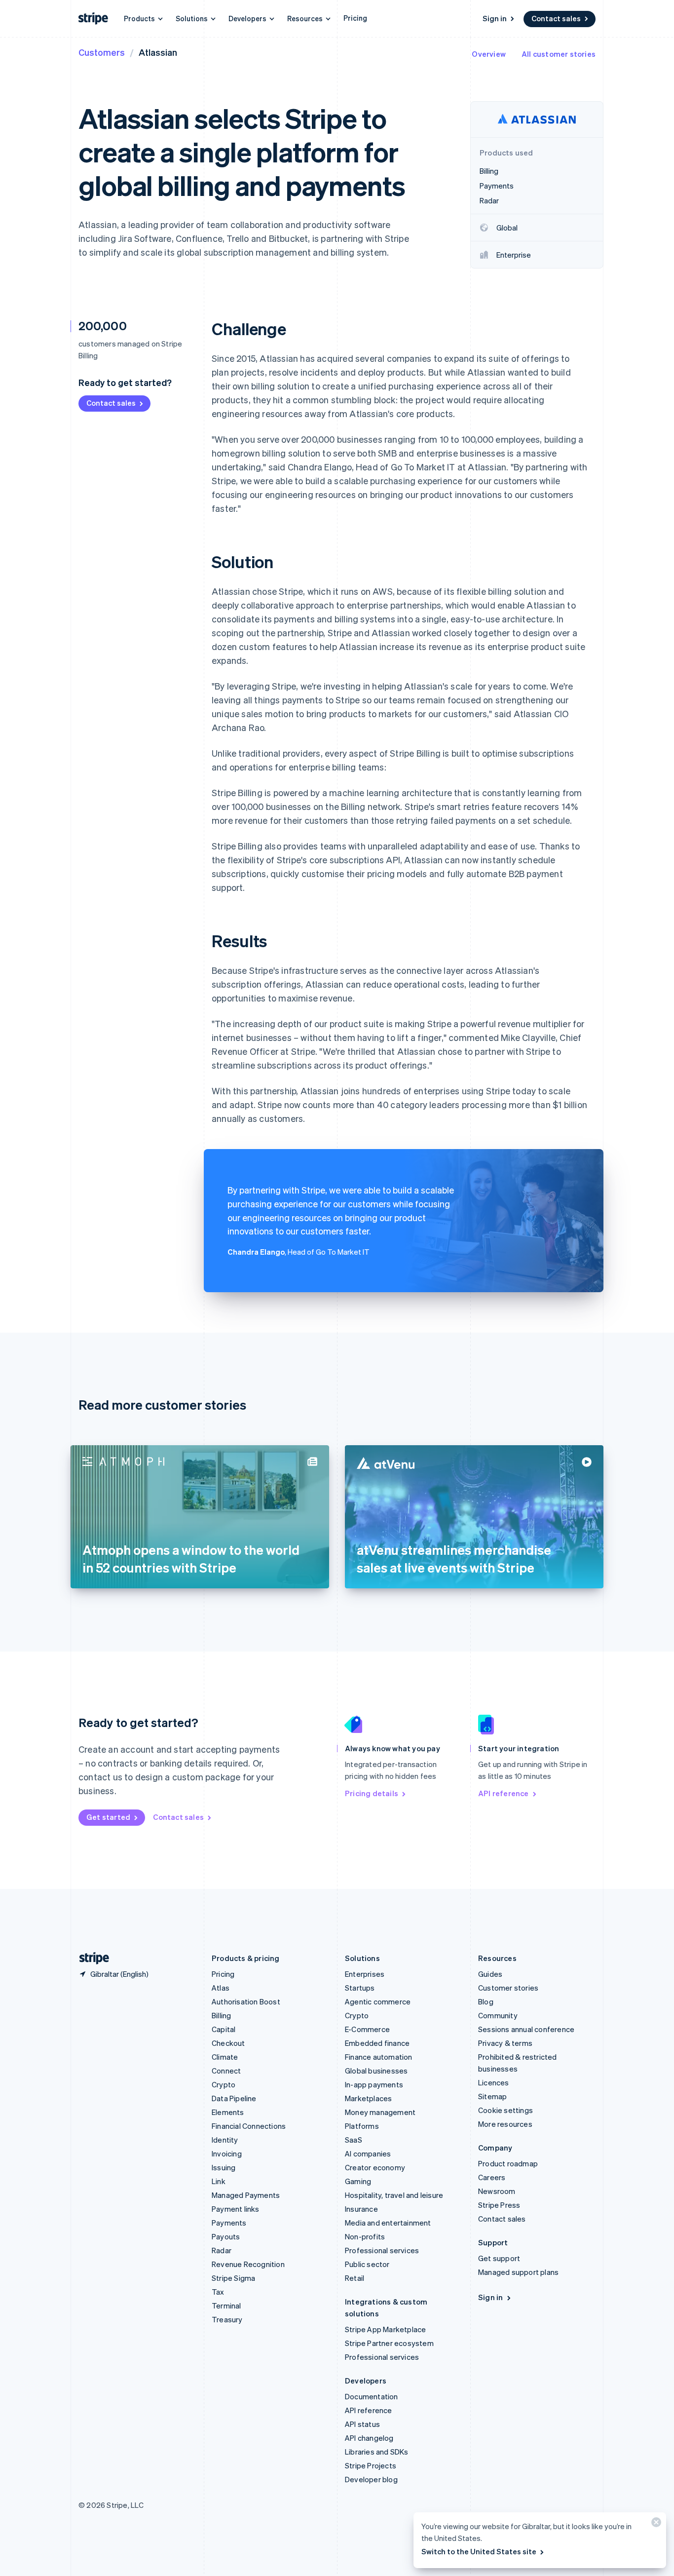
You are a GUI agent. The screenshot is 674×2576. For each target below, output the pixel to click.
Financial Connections (249, 2126)
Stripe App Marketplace (385, 2329)
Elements (228, 2112)
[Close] (655, 2524)
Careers (492, 2177)
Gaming (358, 2181)
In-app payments (374, 2084)
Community (498, 2015)
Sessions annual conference (526, 2029)
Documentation (372, 2396)
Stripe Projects (371, 2465)
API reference (504, 1793)
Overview (489, 54)
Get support (499, 2258)
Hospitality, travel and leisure (394, 2195)
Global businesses (376, 2071)
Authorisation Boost (246, 2001)
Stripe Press (499, 2205)
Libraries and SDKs (377, 2452)
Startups (360, 1988)
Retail (355, 2278)
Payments (229, 2223)
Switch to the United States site (479, 2551)
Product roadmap (508, 2163)
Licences (494, 2082)
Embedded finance (377, 2043)
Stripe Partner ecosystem (389, 2343)
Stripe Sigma (233, 2278)
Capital (224, 2029)
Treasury (227, 2319)
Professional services (382, 2250)
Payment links (236, 2209)
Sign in (495, 18)
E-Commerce (367, 2029)
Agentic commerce (378, 2001)
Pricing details (372, 1793)
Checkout (228, 2043)
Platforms (362, 2126)
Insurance (361, 2209)
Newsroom (497, 2191)
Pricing (355, 18)
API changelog (369, 2438)
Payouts (226, 2236)
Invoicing (227, 2153)
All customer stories (559, 54)
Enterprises (365, 1974)
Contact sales (556, 18)
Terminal (226, 2306)
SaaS (354, 2140)
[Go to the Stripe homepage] (90, 1958)
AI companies (368, 2153)
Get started (108, 1817)
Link (219, 2181)
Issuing (224, 2167)
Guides (490, 1974)
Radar (222, 2250)
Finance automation (379, 2057)
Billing (221, 2015)
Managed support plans (518, 2272)
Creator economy (375, 2167)
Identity (225, 2140)
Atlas (221, 1988)
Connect (226, 2071)
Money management (380, 2112)
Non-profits (365, 2236)
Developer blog (371, 2479)
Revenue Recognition (248, 2264)
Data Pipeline (234, 2098)
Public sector (367, 2264)
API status (362, 2424)
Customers (102, 52)
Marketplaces (368, 2098)
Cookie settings (505, 2110)
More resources (505, 2124)
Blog (486, 2001)
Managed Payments (246, 2195)
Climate (225, 2057)
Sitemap (492, 2096)
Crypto (224, 2084)
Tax (218, 2292)
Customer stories (508, 1988)
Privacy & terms (505, 2043)
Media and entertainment (388, 2223)
